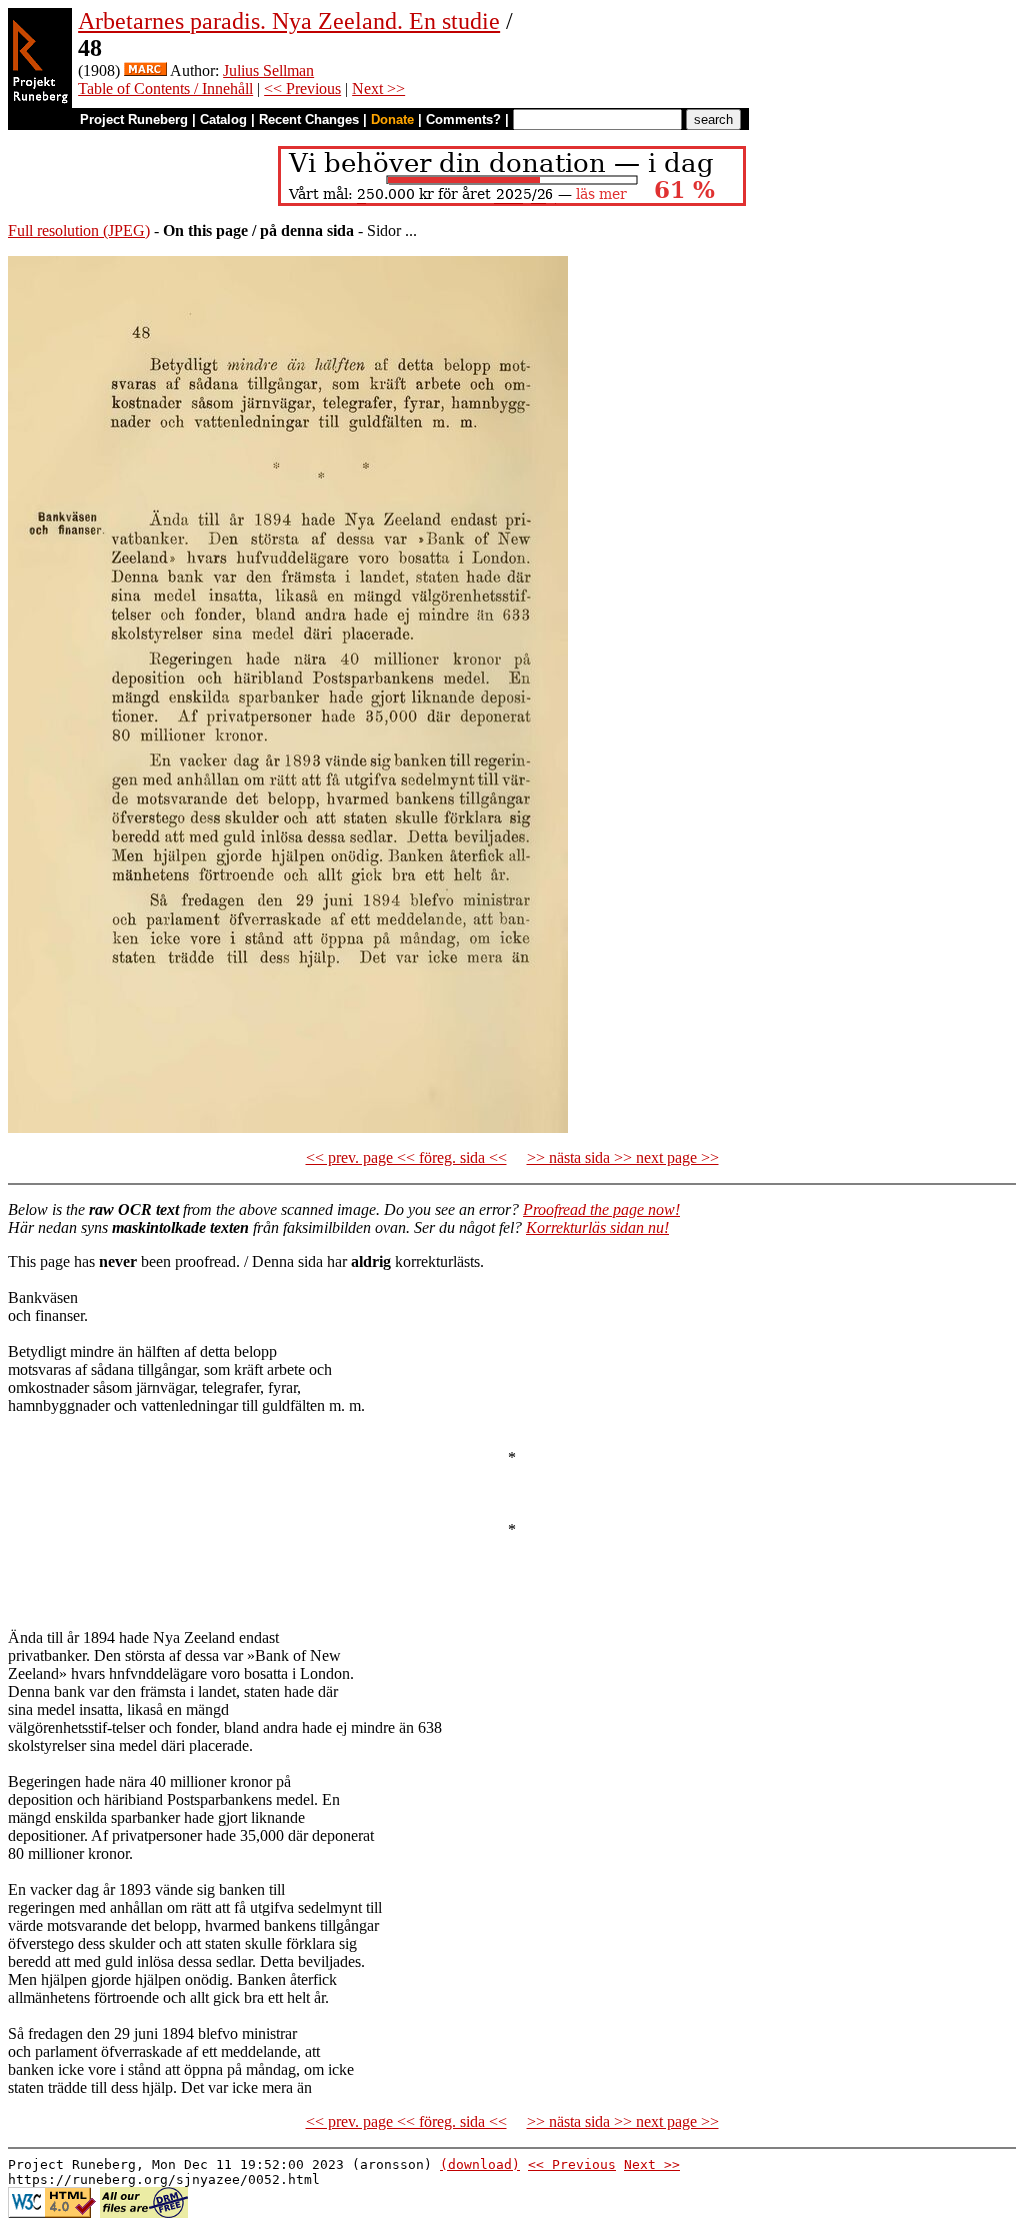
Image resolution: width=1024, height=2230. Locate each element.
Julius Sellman (268, 70)
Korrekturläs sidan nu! (597, 1227)
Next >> (378, 88)
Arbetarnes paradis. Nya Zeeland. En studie (289, 21)
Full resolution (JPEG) (79, 230)
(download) (480, 2164)
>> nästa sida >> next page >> (623, 1157)
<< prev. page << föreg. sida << (406, 1157)
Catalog (223, 119)
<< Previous (302, 88)
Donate (392, 119)
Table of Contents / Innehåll (165, 88)
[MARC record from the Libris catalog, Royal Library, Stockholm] (145, 70)
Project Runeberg (134, 119)
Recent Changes (309, 119)
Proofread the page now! (601, 1209)
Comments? (463, 119)
